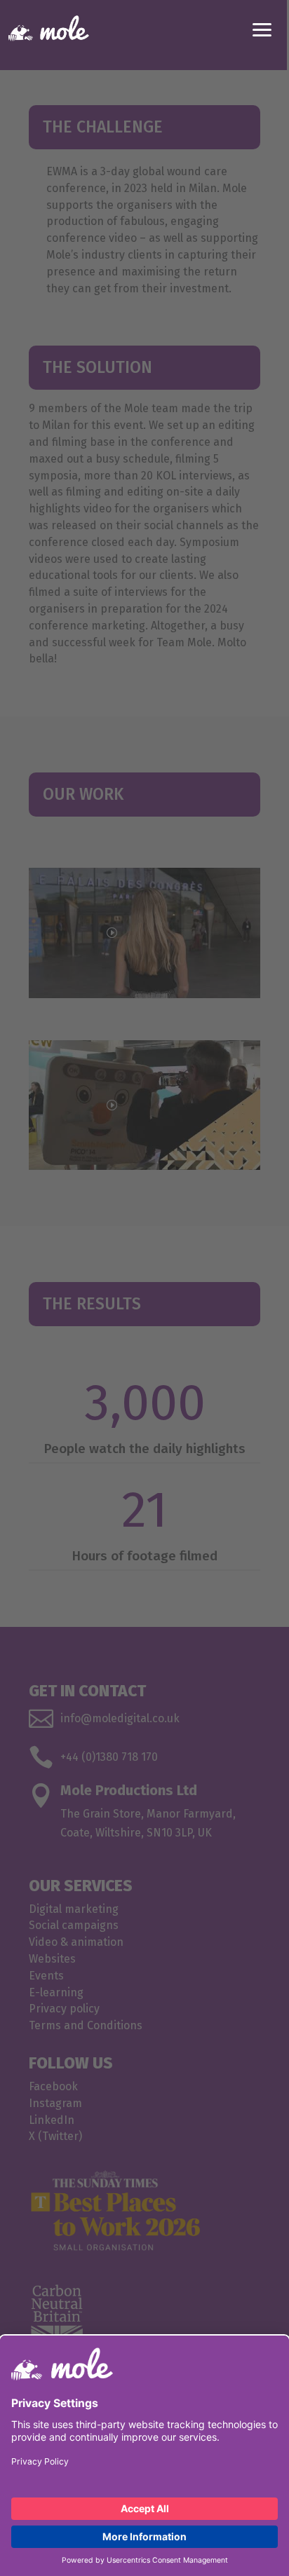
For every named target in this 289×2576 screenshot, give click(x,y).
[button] (262, 28)
